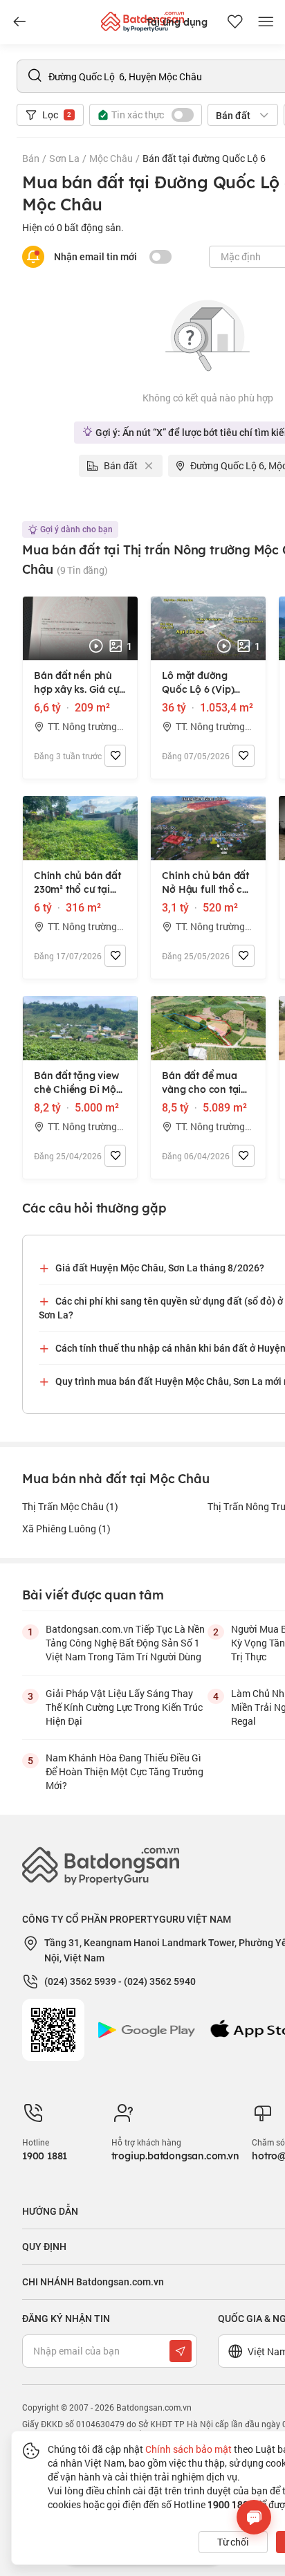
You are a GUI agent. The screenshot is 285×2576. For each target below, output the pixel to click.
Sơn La (64, 158)
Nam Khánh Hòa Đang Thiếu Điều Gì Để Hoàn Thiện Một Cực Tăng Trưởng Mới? (125, 1771)
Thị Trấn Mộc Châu (70, 1506)
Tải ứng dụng (177, 22)
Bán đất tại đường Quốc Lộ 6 (204, 158)
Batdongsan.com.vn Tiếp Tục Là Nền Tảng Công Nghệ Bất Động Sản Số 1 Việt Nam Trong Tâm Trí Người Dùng (125, 1643)
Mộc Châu (111, 158)
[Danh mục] (19, 22)
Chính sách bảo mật (189, 2449)
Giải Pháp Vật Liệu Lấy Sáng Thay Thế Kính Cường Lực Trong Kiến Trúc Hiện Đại (124, 1707)
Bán (31, 158)
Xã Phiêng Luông (66, 1529)
